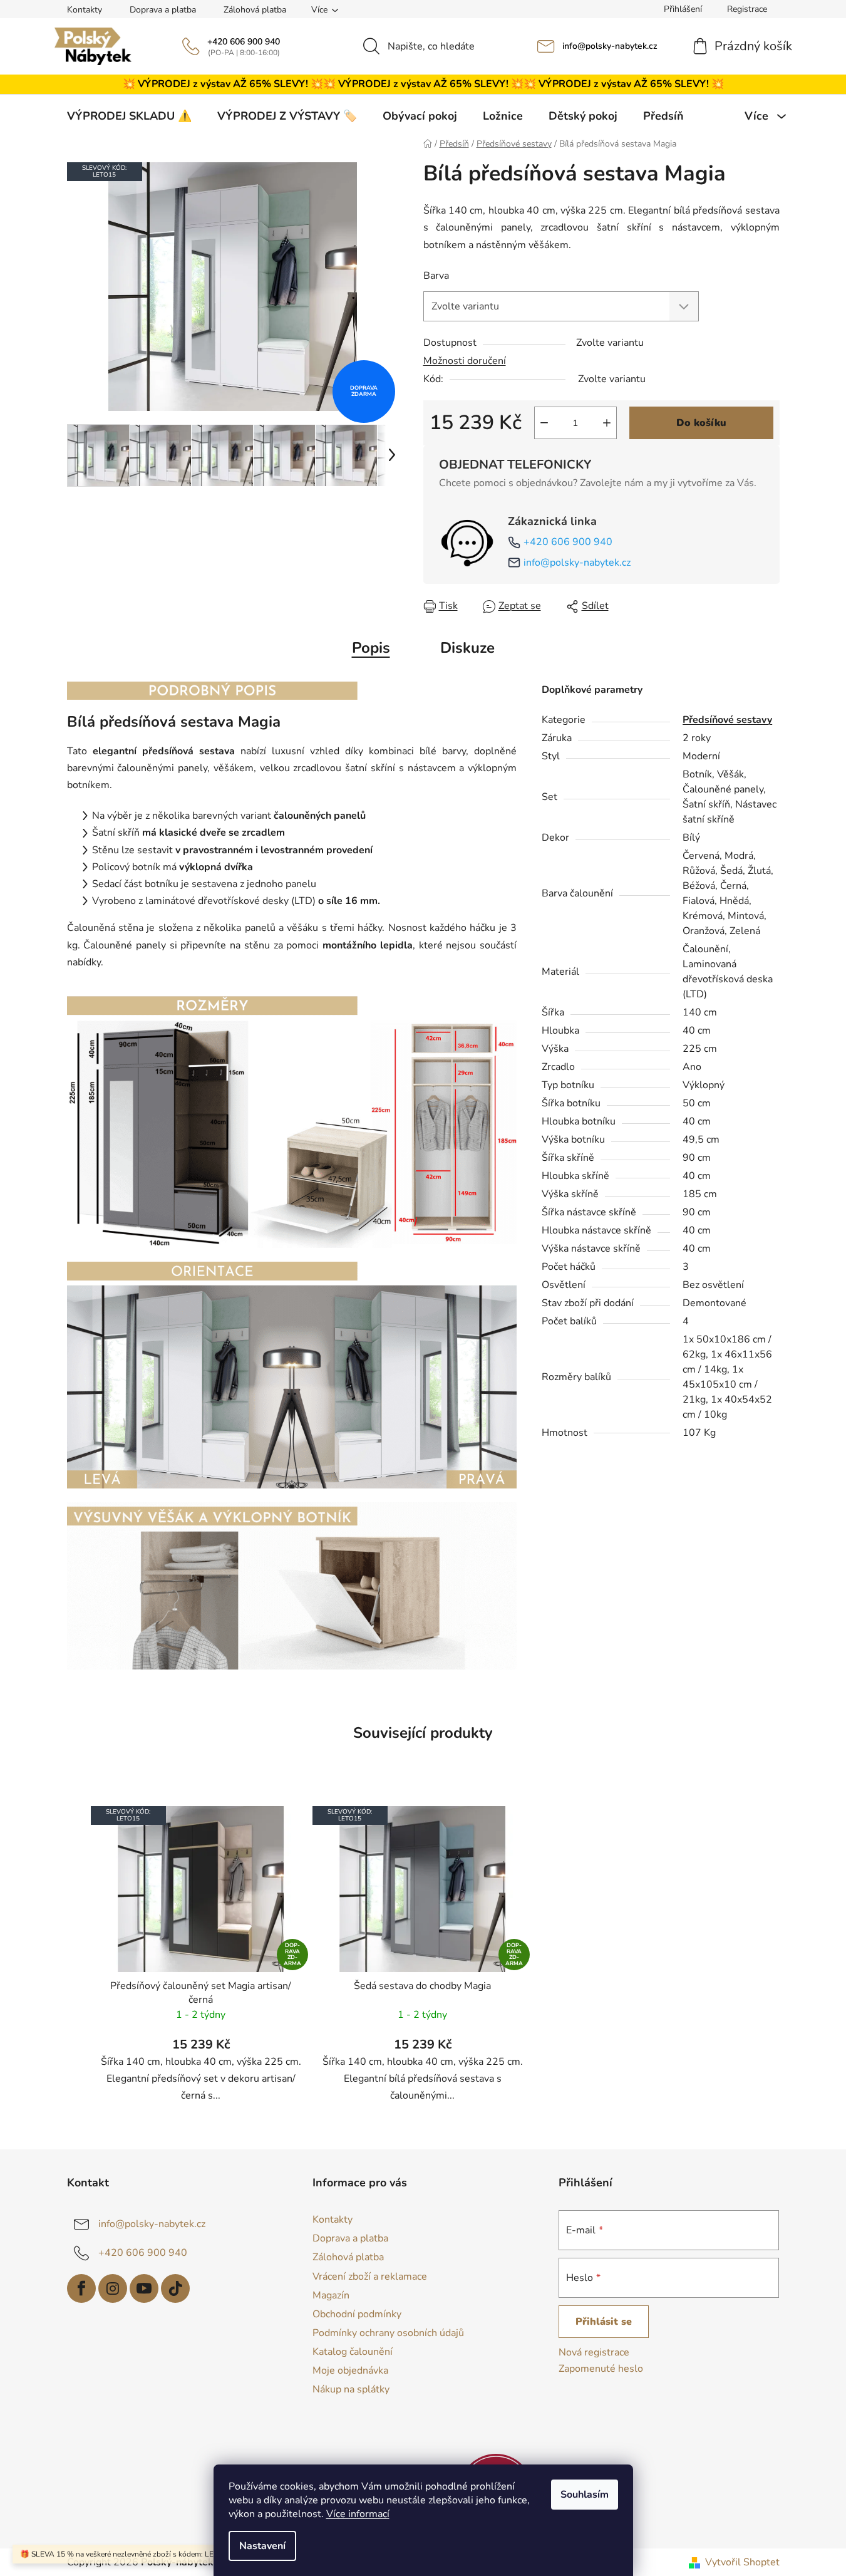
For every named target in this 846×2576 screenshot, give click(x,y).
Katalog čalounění (353, 2352)
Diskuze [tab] (467, 648)
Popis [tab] (371, 648)
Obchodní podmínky (357, 2314)
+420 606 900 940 (244, 42)
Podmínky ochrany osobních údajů (388, 2333)
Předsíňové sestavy (727, 720)
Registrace (747, 9)
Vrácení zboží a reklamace (370, 2277)
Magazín (331, 2295)
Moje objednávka (350, 2371)
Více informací (358, 2514)
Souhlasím (585, 2495)
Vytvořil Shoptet (742, 2562)
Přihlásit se (604, 2322)
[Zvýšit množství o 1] (607, 423)
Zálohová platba (255, 10)
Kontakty (85, 10)
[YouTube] (144, 2288)
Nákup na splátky (351, 2389)
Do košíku (701, 423)
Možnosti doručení (465, 361)
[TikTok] (175, 2288)
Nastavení (262, 2546)
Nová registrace (594, 2352)
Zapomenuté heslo (601, 2369)
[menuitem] (129, 116)
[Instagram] (113, 2288)
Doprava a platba (163, 10)
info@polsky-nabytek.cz (610, 46)
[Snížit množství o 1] (544, 423)
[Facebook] (81, 2288)
